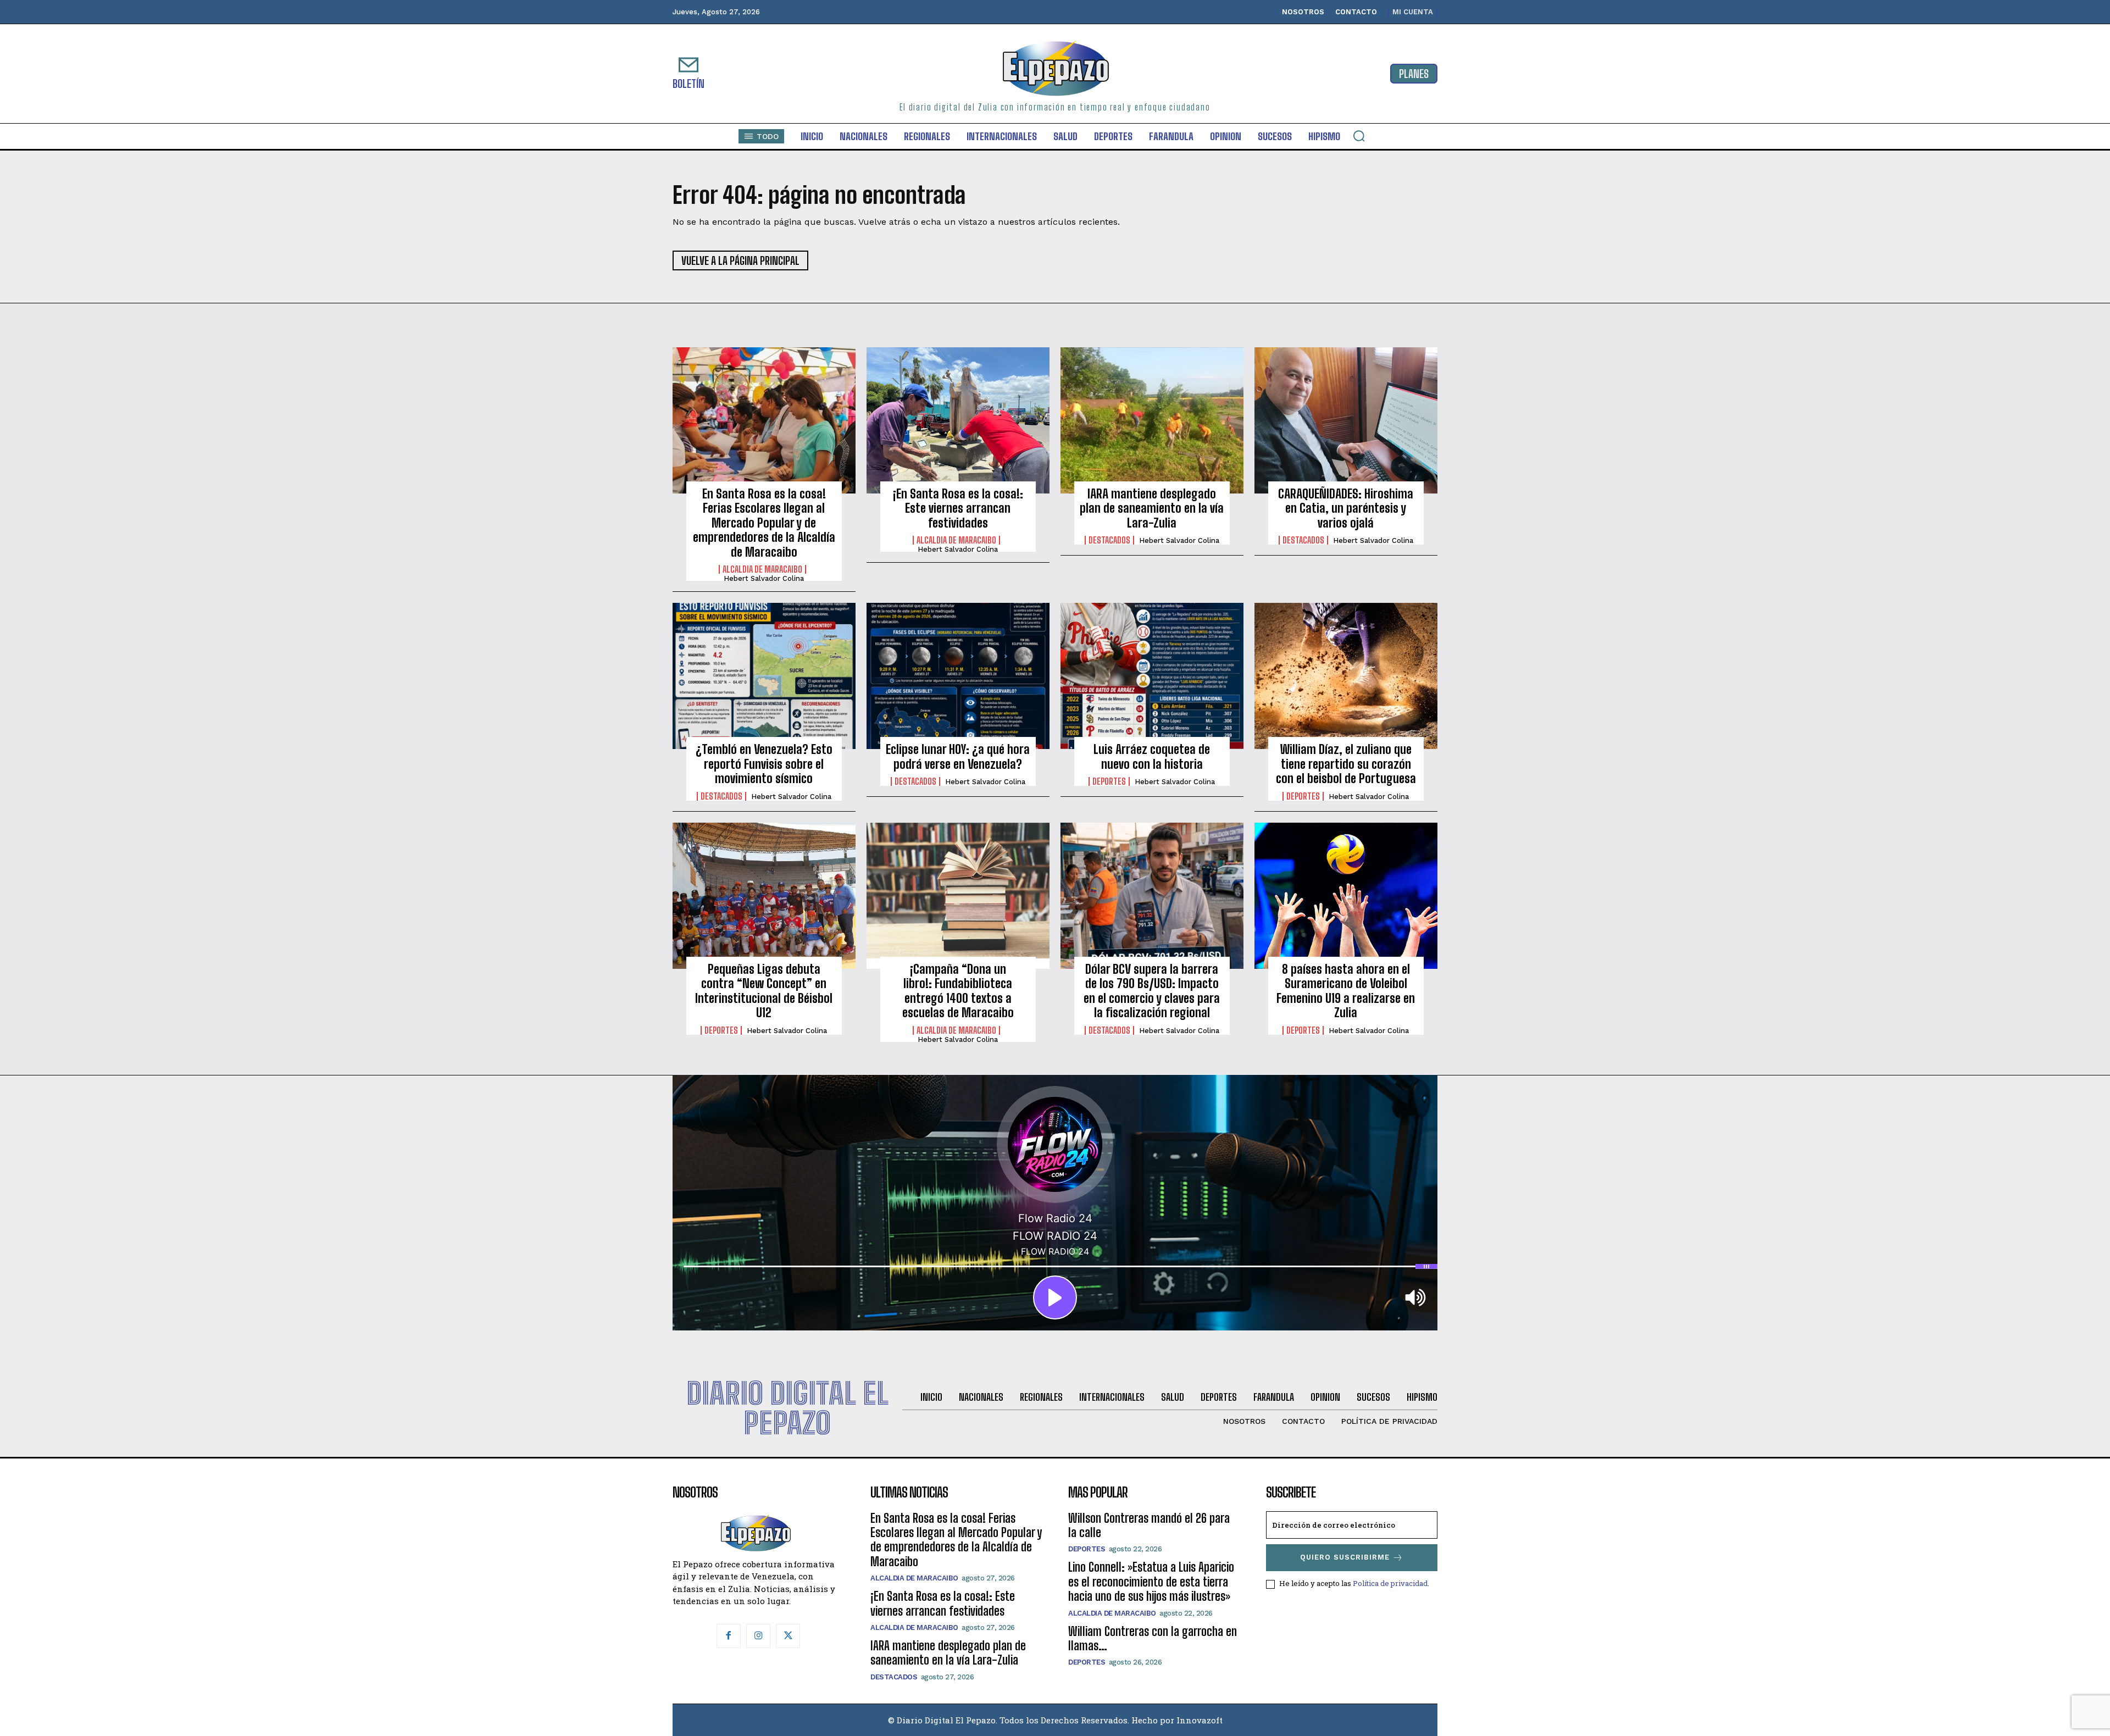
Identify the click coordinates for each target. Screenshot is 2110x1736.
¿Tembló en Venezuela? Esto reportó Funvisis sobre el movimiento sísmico (764, 764)
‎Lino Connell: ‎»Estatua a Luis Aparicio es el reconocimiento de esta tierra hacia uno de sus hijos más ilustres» (1151, 1582)
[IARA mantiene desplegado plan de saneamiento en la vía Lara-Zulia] (1152, 420)
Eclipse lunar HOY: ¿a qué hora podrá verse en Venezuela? (958, 756)
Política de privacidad (1390, 1583)
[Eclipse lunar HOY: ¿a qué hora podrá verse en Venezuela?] (958, 676)
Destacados (1109, 540)
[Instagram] (758, 1636)
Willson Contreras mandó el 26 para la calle (1149, 1525)
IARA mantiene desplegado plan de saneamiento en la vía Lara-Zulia (1152, 508)
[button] (1359, 136)
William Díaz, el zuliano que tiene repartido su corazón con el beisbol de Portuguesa (1346, 764)
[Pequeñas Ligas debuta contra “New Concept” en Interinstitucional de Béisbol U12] (764, 896)
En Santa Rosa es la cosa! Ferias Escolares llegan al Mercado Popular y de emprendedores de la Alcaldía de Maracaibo (764, 523)
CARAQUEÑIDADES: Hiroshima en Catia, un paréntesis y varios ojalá (1346, 508)
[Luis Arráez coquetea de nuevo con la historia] (1152, 676)
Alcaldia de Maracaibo (762, 569)
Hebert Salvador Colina (764, 578)
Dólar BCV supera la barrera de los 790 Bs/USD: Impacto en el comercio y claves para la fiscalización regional (1152, 991)
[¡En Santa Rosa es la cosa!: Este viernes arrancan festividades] (958, 420)
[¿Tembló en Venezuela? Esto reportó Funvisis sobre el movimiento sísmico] (764, 676)
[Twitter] (788, 1636)
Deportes (1109, 781)
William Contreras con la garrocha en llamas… (1153, 1638)
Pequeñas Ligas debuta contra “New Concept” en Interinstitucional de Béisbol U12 (764, 991)
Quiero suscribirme (1345, 1557)
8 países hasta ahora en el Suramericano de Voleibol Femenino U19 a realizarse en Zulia (1346, 991)
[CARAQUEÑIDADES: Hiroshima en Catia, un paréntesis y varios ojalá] (1346, 420)
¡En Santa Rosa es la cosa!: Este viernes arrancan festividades (958, 508)
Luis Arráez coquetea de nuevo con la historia (1152, 756)
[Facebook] (729, 1636)
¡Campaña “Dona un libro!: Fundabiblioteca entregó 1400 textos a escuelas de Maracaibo (958, 991)
